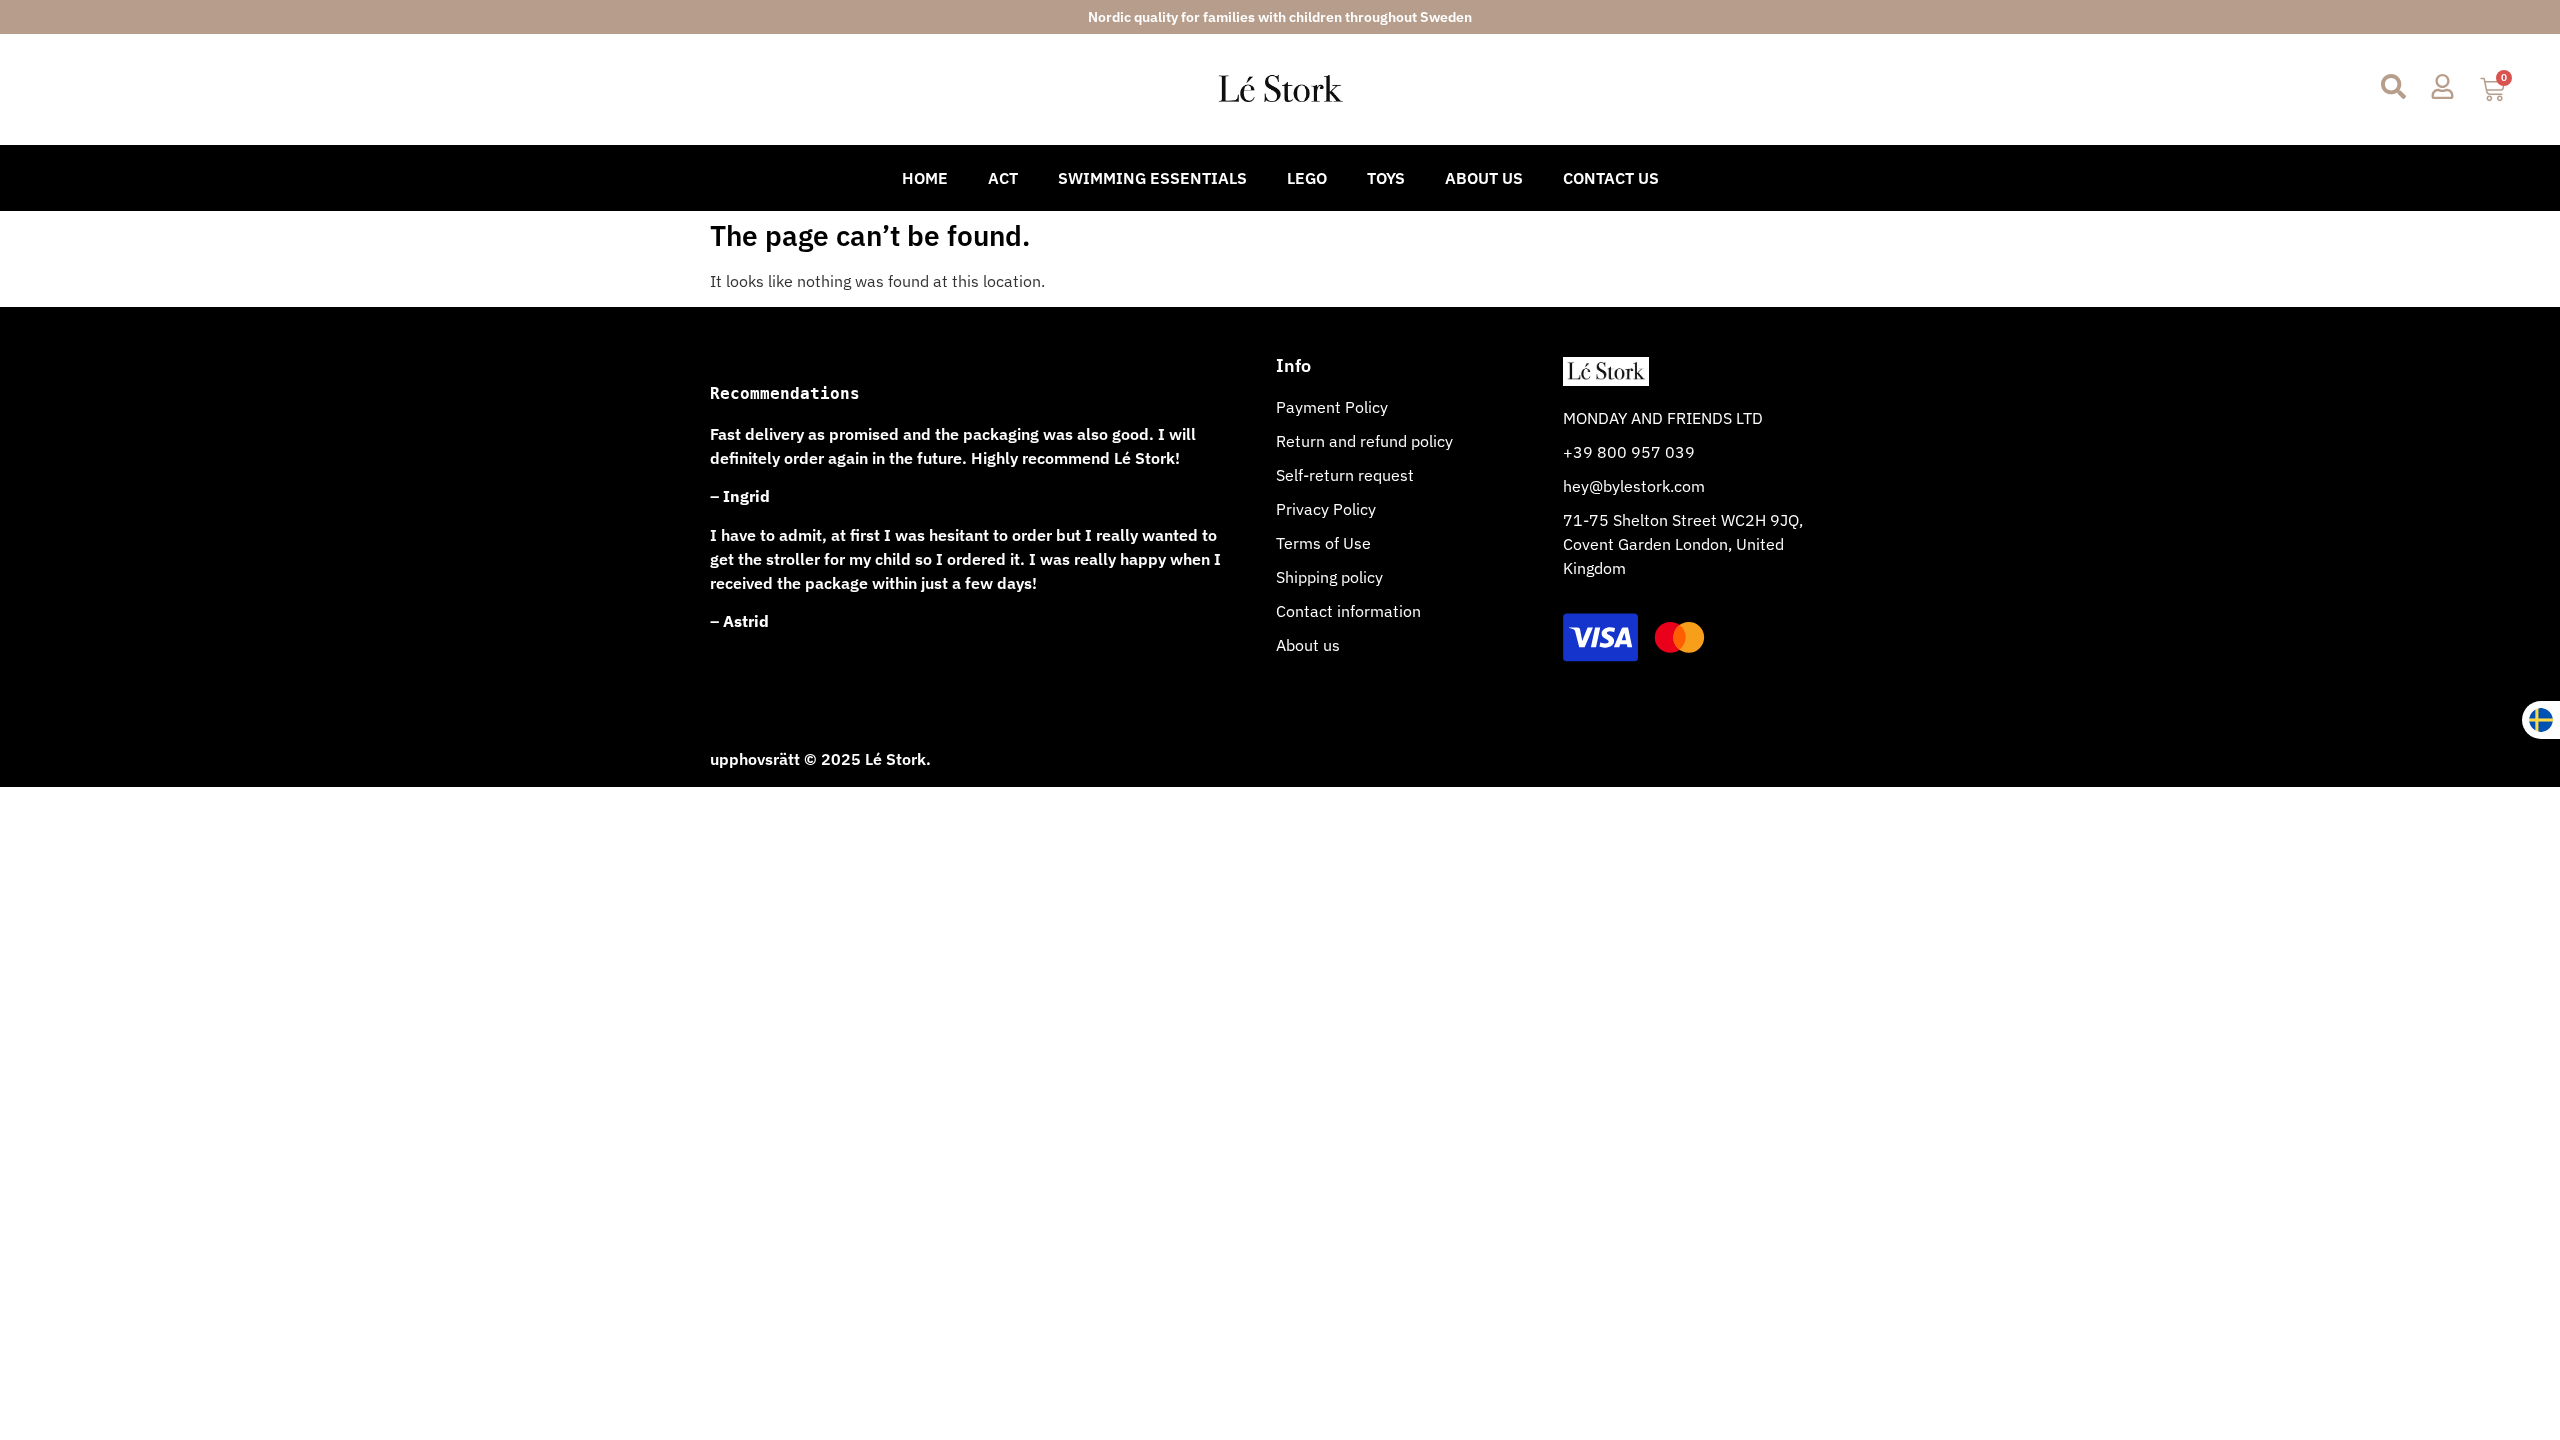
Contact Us (1611, 178)
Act (1003, 178)
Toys (1386, 178)
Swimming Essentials (1152, 178)
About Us (1484, 178)
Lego (1307, 178)
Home (925, 178)
